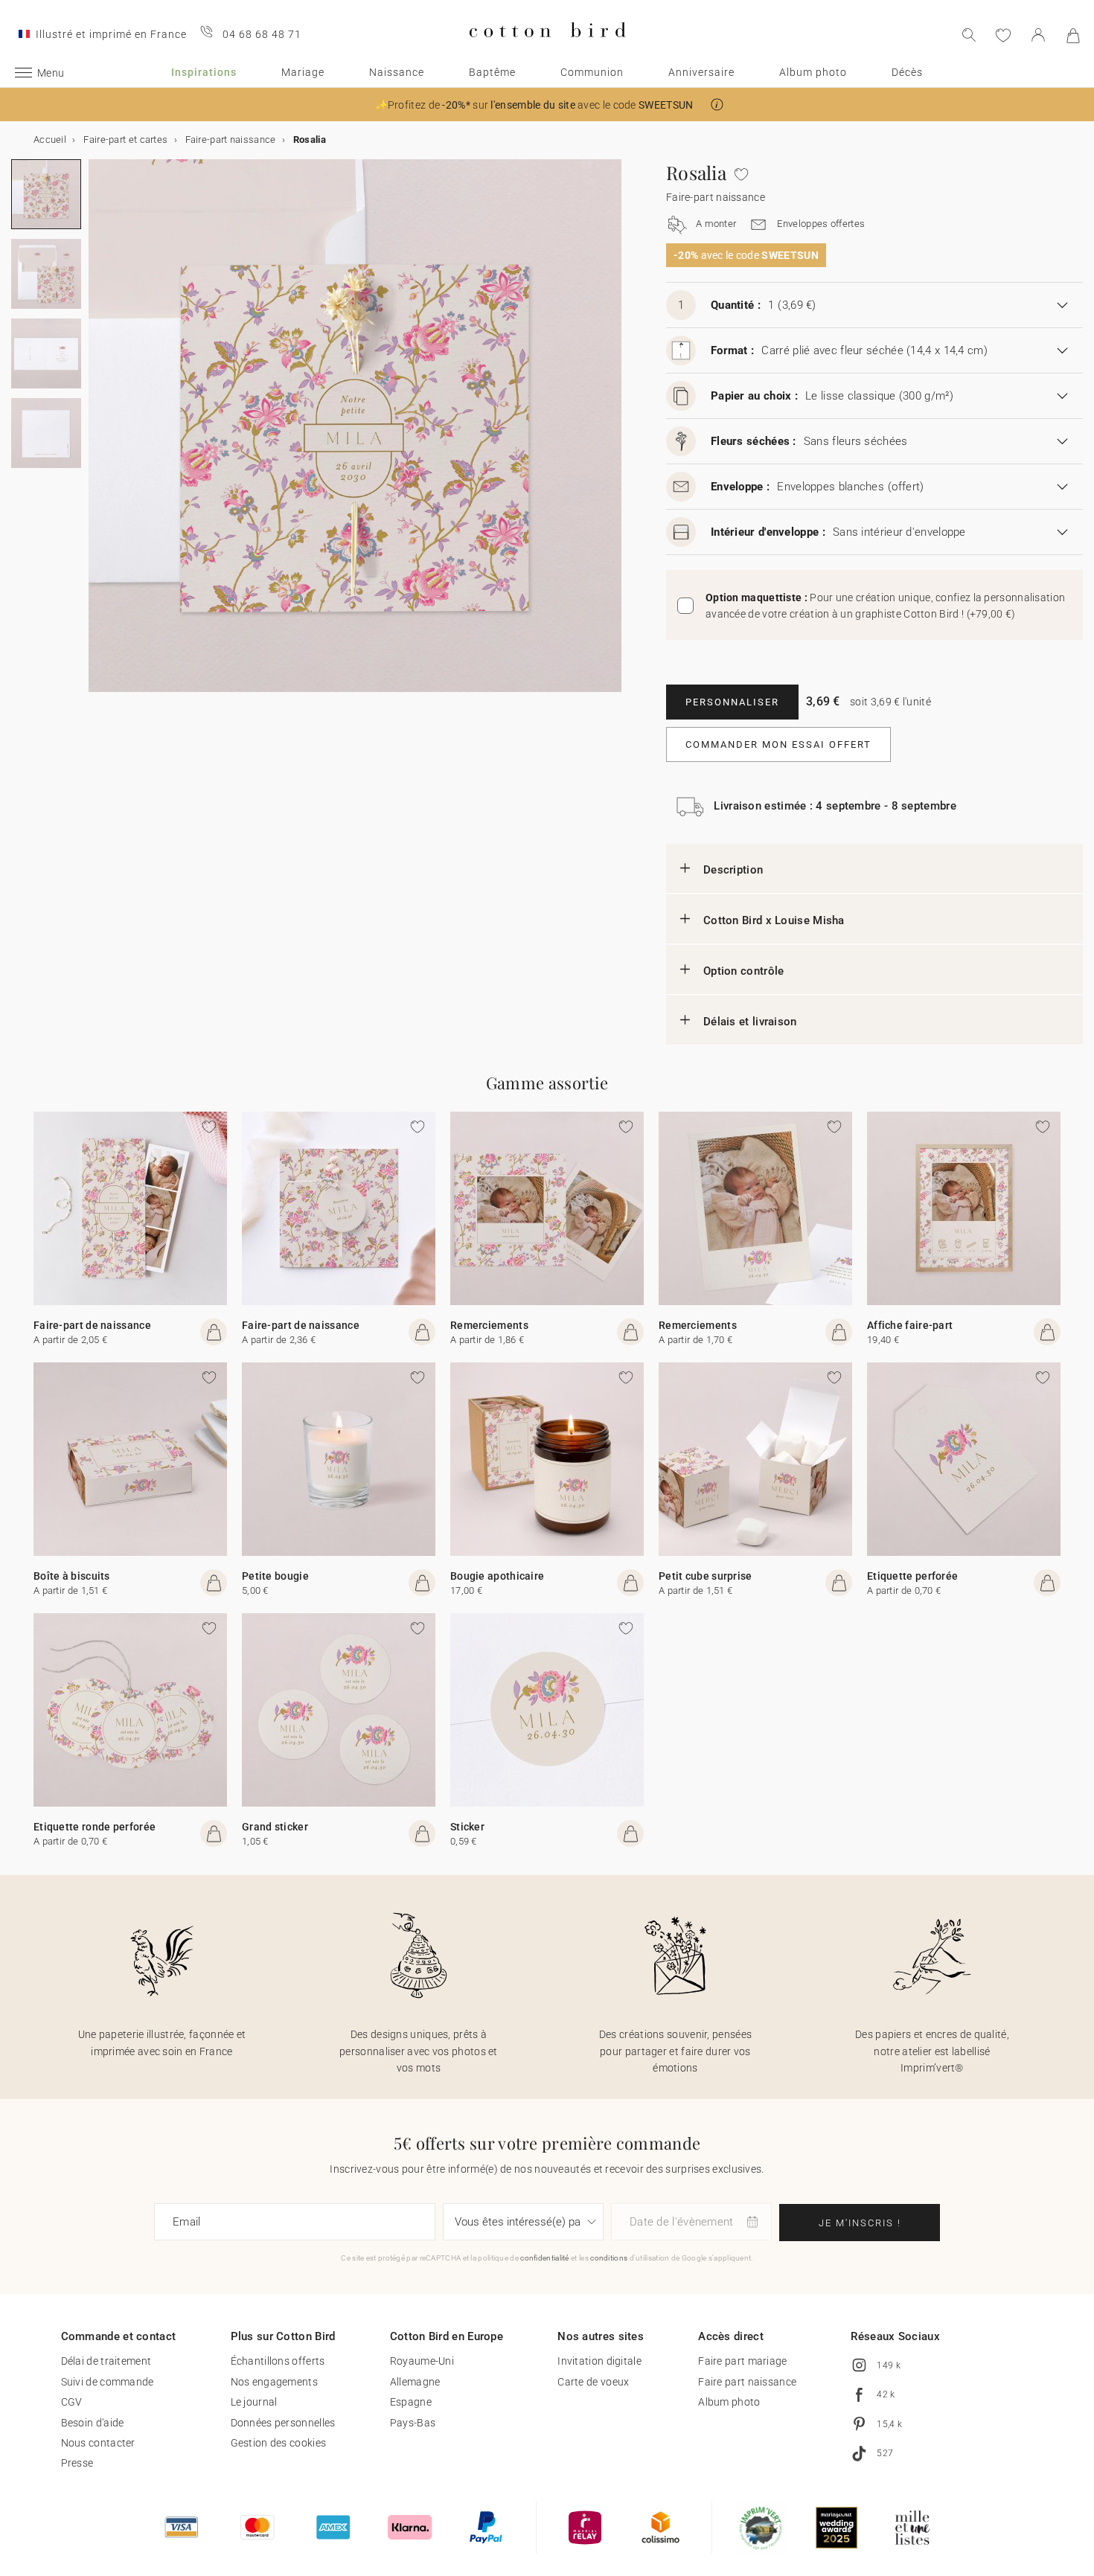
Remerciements (489, 1325)
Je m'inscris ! (860, 2223)
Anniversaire (701, 72)
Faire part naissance (747, 2382)
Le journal (254, 2402)
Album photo (813, 72)
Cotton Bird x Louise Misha (774, 920)
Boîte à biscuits (72, 1576)
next (97, 435)
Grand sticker (275, 1827)
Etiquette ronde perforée (95, 1827)
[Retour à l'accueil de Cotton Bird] (547, 49)
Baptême (492, 72)
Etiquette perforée (912, 1576)
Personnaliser (732, 702)
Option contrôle (744, 971)
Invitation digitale (599, 2361)
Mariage (303, 72)
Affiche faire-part (910, 1325)
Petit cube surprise (706, 1576)
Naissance (397, 72)
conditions (609, 2258)
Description (733, 870)
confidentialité (545, 2258)
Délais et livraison (750, 1022)
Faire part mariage (742, 2361)
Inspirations (204, 72)
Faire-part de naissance (92, 1325)
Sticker (467, 1827)
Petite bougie (275, 1576)
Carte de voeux (593, 2382)
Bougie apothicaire (497, 1576)
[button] (717, 105)
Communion (592, 72)
